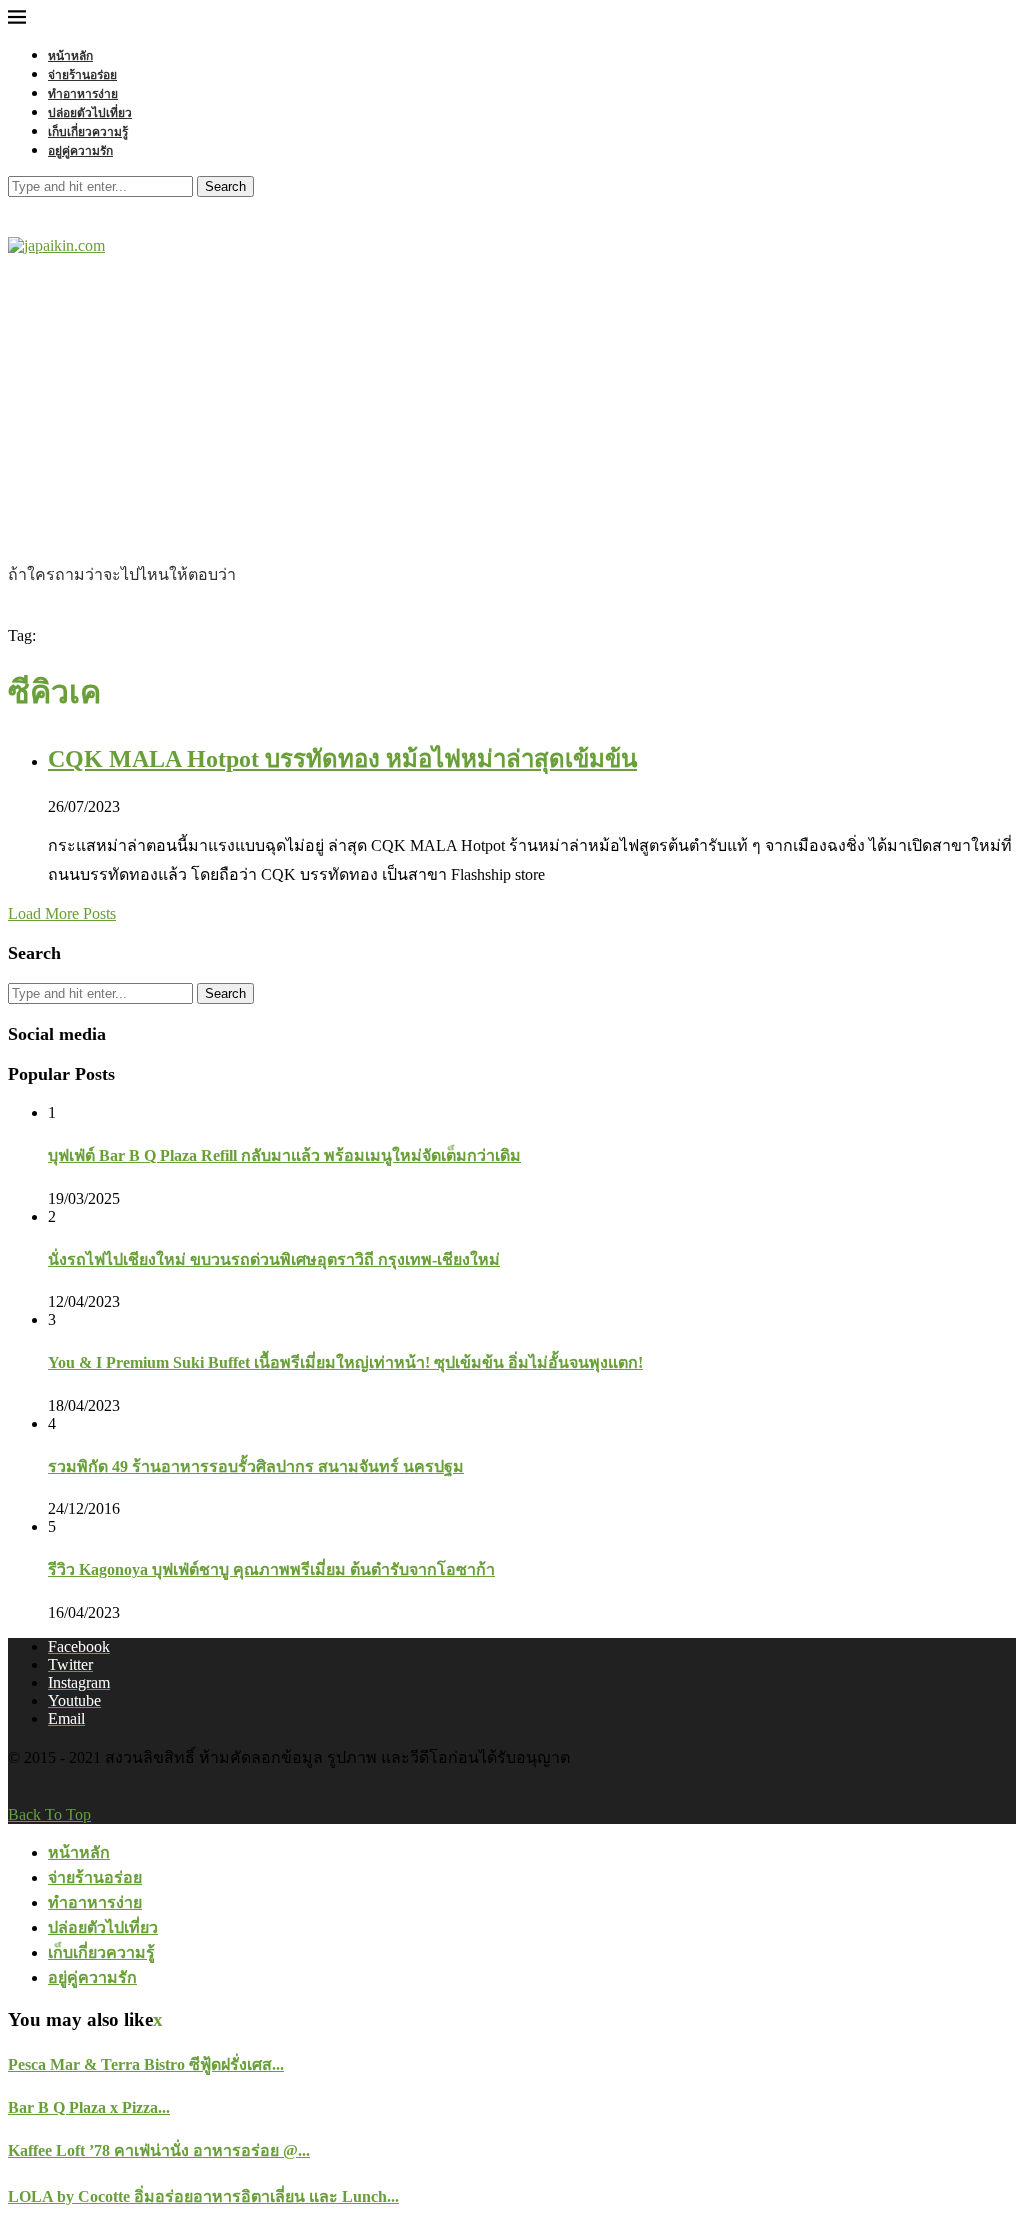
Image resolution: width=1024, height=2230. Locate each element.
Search (225, 186)
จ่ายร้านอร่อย (82, 74)
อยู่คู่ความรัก (80, 150)
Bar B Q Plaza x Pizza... (89, 2107)
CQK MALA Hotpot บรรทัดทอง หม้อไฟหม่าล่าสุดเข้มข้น (342, 759)
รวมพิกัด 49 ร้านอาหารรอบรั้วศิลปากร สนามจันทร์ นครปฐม (256, 1466)
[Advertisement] (512, 412)
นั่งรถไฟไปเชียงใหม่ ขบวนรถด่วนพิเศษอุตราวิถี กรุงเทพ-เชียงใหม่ (274, 1259)
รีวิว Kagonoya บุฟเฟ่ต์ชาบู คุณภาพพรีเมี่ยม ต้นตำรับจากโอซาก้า (271, 1569)
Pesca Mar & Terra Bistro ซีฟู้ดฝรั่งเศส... (146, 2064)
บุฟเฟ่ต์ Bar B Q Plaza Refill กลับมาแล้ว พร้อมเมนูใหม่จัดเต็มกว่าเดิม (284, 1155)
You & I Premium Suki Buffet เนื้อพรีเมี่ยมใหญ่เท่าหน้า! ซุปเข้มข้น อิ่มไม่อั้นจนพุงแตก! (345, 1362)
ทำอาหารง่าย (83, 93)
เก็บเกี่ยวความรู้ (88, 131)
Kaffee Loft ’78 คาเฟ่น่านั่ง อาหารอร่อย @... (159, 2150)
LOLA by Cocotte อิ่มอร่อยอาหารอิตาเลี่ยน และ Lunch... (203, 2196)
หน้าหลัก (70, 55)
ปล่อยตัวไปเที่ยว (90, 112)
